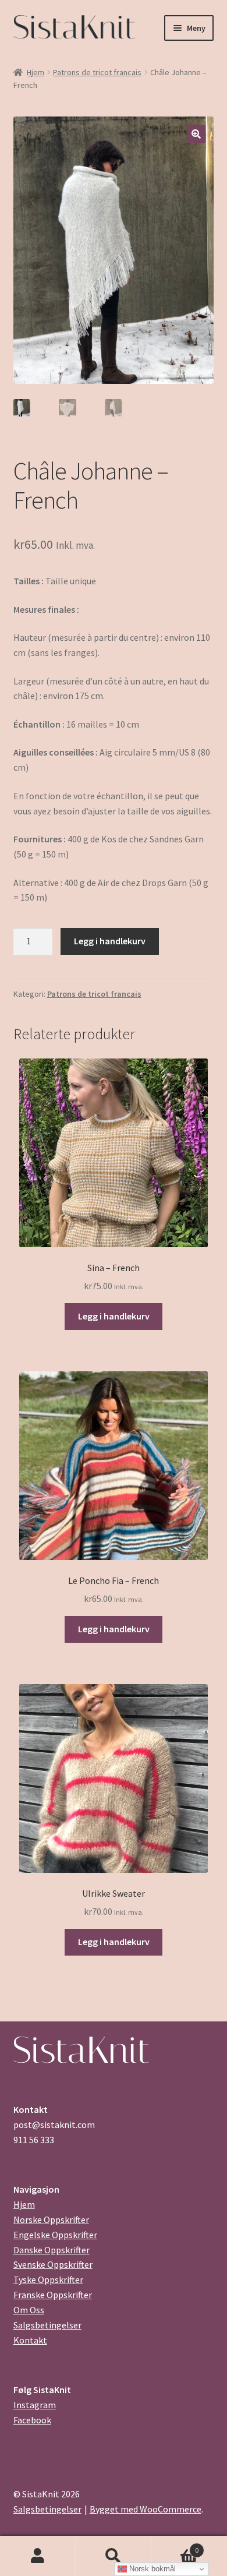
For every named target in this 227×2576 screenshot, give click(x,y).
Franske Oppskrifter (53, 2295)
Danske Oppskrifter (52, 2250)
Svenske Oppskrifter (53, 2264)
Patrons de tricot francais (97, 72)
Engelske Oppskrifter (55, 2235)
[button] (196, 134)
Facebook (32, 2420)
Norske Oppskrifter (51, 2219)
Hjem (36, 72)
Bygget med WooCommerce (146, 2509)
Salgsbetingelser (47, 2325)
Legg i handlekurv (110, 941)
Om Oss (29, 2310)
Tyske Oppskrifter (48, 2279)
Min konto (38, 2556)
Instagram (35, 2405)
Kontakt (30, 2340)
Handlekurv (175, 2546)
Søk (114, 2556)
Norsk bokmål (151, 2569)
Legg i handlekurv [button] (114, 1316)
